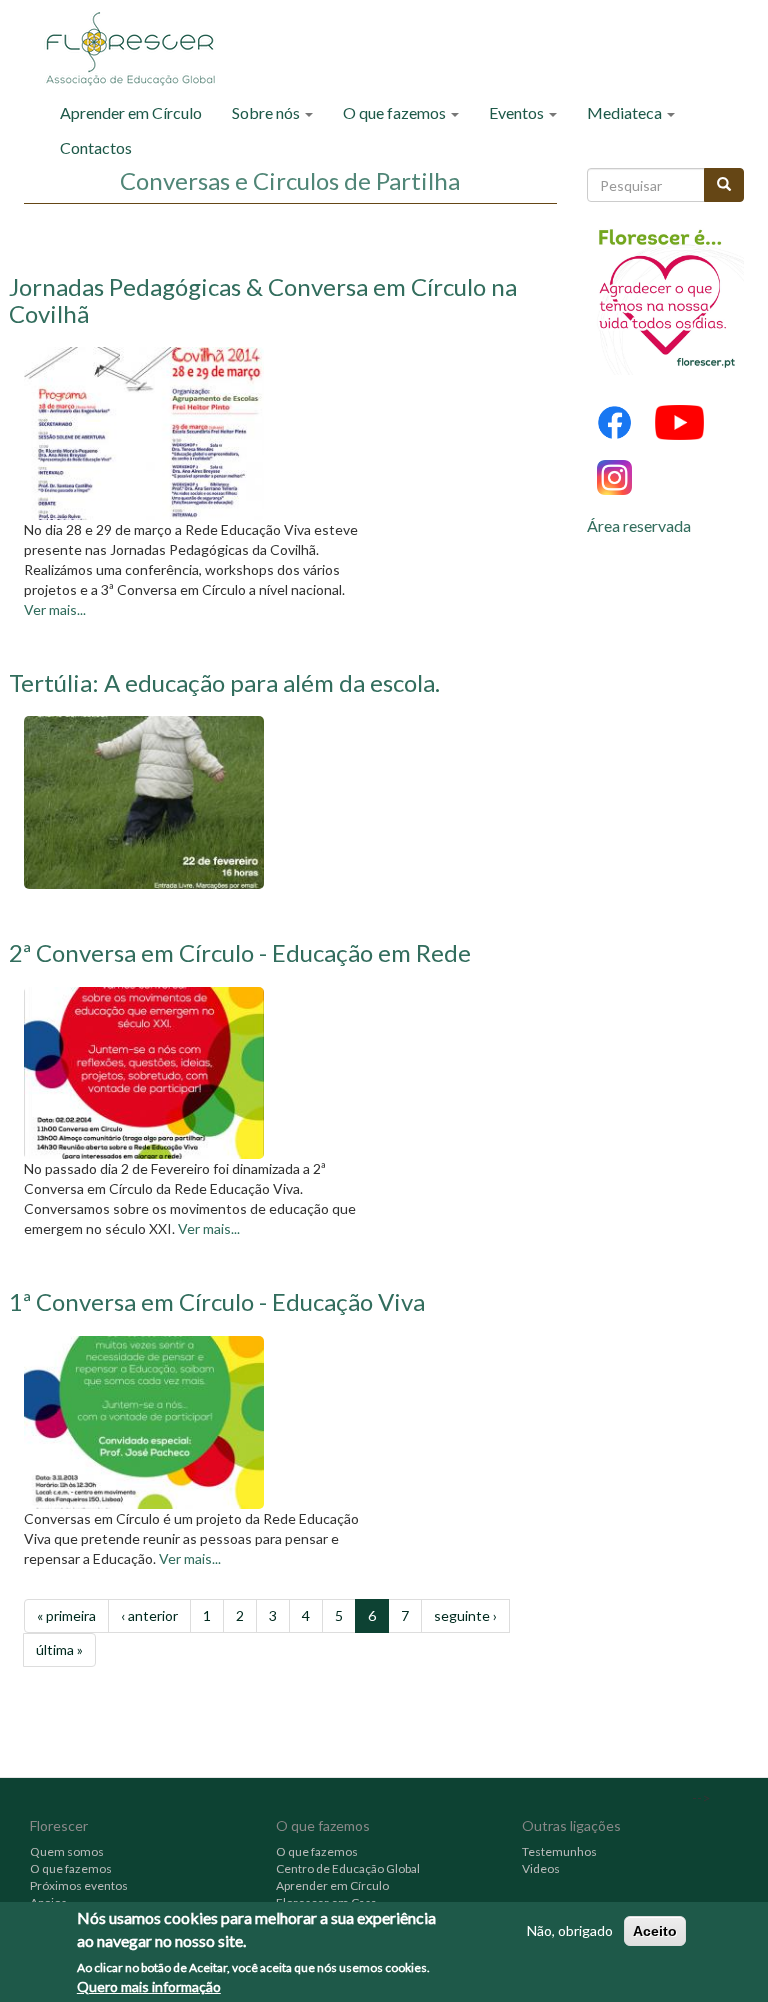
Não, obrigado (570, 1930)
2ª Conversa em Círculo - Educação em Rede (240, 952)
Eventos (518, 112)
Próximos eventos (79, 1885)
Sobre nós (267, 112)
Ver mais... (55, 609)
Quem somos (67, 1851)
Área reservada (639, 525)
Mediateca (626, 112)
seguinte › (465, 1615)
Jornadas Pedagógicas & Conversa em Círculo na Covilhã (263, 299)
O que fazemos (396, 112)
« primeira (66, 1615)
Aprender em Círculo (131, 112)
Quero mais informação (149, 1986)
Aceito (655, 1931)
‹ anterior (149, 1615)
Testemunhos (559, 1851)
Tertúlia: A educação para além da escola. (224, 682)
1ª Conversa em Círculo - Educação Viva (217, 1301)
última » (59, 1649)
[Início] (137, 47)
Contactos (96, 147)
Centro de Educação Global (348, 1868)
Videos (541, 1868)
